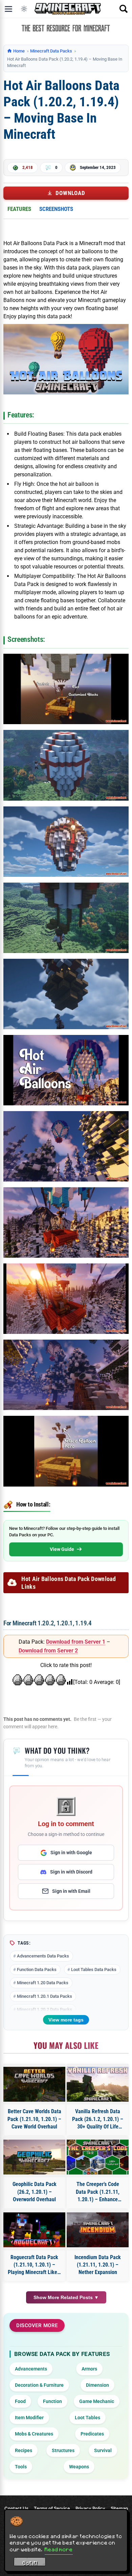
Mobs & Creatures (34, 2434)
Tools (21, 2467)
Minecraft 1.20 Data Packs (43, 1983)
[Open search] (124, 9)
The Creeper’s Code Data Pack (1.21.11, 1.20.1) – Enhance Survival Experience (98, 2192)
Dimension (97, 2385)
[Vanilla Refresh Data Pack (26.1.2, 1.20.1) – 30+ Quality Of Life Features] (98, 2084)
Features (19, 209)
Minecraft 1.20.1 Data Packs (45, 1996)
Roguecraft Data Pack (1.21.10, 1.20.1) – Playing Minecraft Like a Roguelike (35, 2265)
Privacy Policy (90, 2508)
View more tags (66, 2020)
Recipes (24, 2450)
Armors (89, 2369)
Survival (103, 2450)
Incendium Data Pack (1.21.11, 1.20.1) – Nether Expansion (98, 2265)
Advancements (31, 2369)
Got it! (30, 2563)
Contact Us (16, 2508)
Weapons (79, 2467)
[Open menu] (8, 9)
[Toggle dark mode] (24, 9)
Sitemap (119, 2508)
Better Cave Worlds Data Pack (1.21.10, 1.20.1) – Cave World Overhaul (34, 2119)
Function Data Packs (37, 1969)
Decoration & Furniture (39, 2385)
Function (52, 2401)
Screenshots (56, 209)
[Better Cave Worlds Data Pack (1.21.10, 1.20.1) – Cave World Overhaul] (34, 2084)
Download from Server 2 (48, 1651)
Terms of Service (52, 2508)
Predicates (92, 2434)
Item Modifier (29, 2418)
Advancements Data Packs (43, 1956)
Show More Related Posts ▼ (66, 2297)
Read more (59, 2549)
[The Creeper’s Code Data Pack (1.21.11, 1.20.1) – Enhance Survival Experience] (98, 2157)
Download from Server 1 (76, 1642)
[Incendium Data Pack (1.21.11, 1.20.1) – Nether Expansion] (98, 2230)
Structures (63, 2450)
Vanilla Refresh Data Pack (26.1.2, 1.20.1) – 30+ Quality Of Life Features (98, 2119)
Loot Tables (87, 2418)
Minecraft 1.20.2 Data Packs (45, 2009)
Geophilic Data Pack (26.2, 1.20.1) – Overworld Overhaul (35, 2192)
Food (20, 2401)
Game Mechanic (97, 2401)
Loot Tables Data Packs (94, 1969)
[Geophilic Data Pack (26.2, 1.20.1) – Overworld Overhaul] (34, 2157)
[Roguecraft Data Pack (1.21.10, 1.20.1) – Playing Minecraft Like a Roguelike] (34, 2230)
